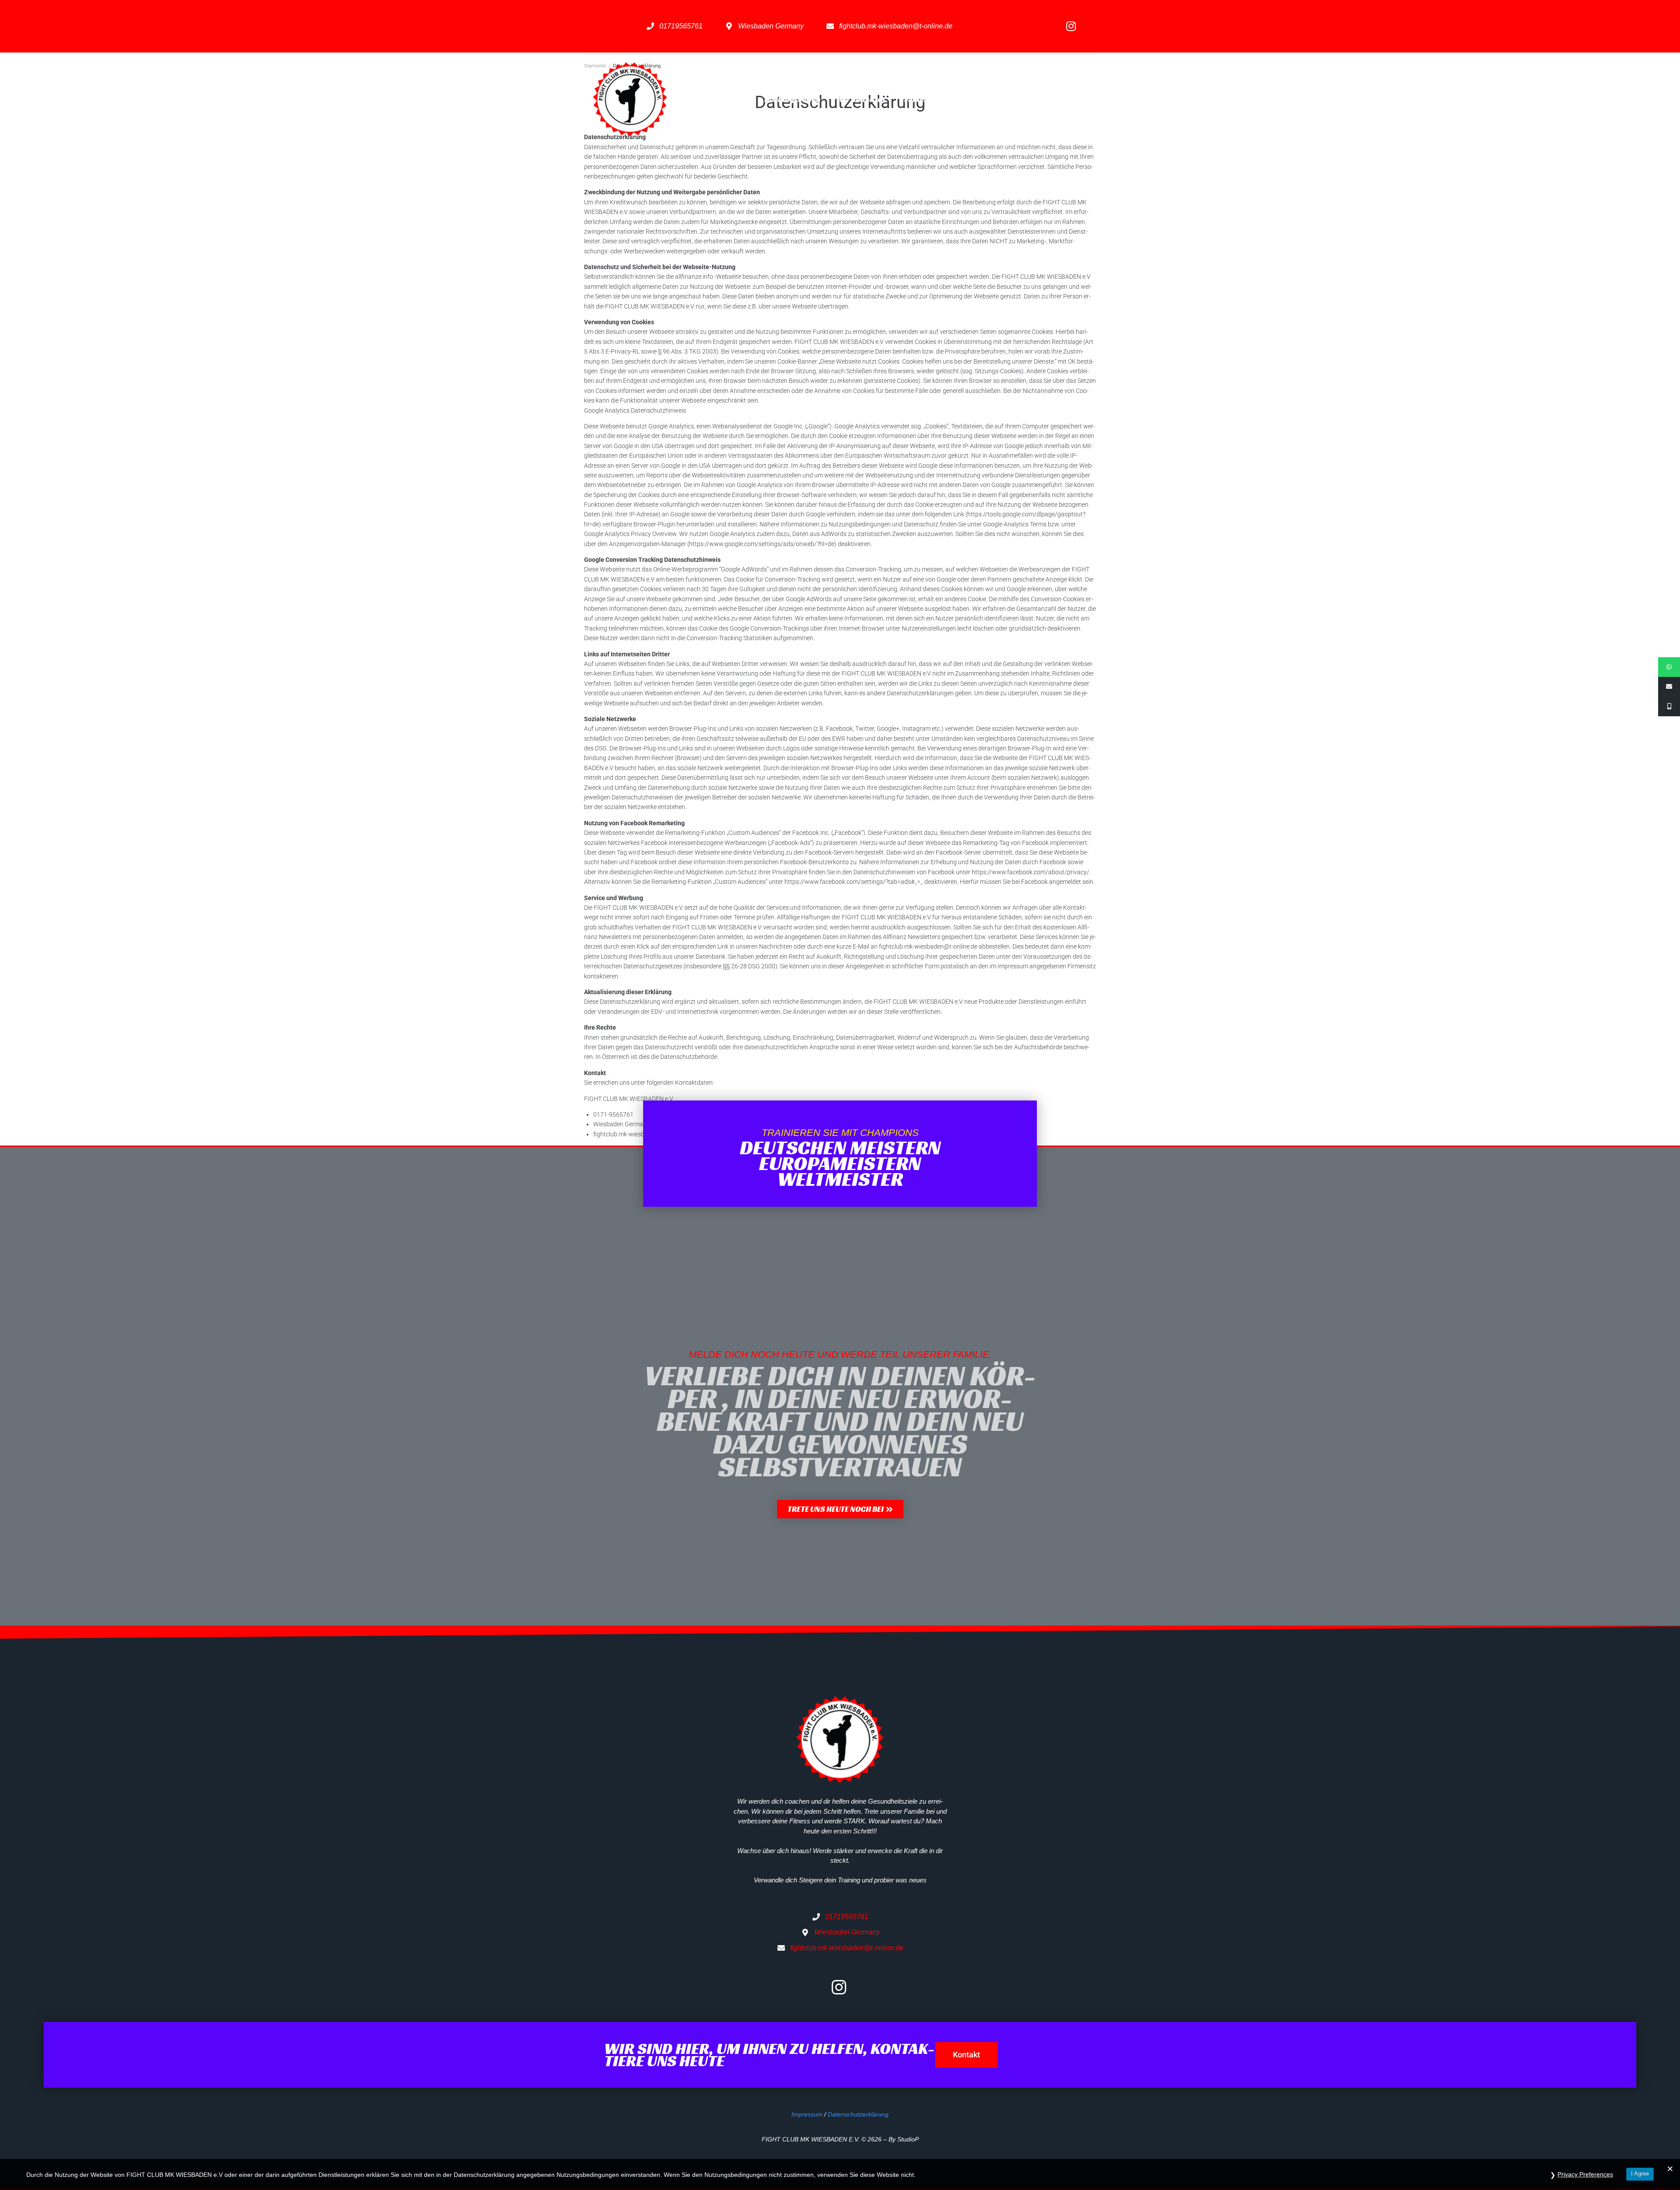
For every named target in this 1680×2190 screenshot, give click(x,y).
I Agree (1640, 2174)
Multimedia (1008, 99)
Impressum (807, 2114)
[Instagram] (1071, 26)
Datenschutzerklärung (858, 2114)
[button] (840, 1509)
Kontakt (1068, 99)
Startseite (730, 99)
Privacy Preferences (1585, 2174)
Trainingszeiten (792, 99)
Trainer (914, 99)
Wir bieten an (861, 99)
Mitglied (958, 99)
